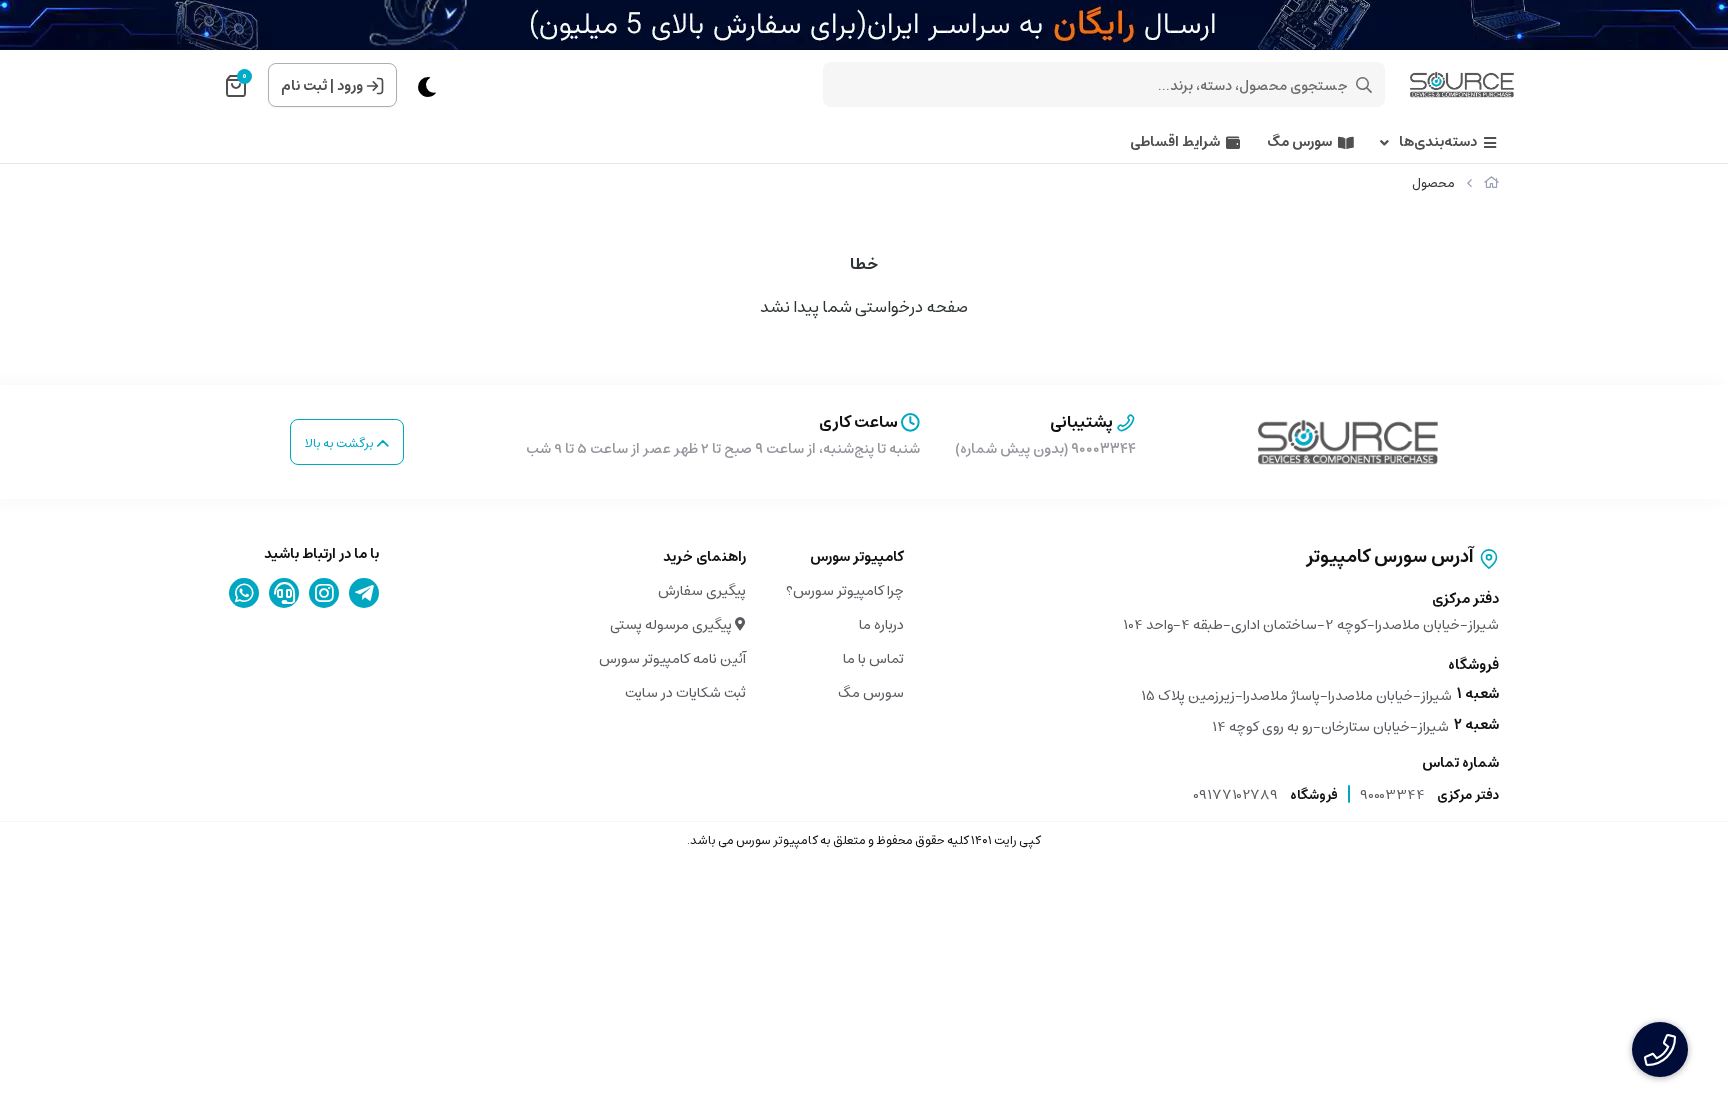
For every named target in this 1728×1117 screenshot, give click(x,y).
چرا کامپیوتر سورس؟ (845, 591)
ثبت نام (304, 86)
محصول (1433, 183)
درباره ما (881, 625)
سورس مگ (1299, 142)
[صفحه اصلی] (1491, 183)
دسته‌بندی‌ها (1438, 142)
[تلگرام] (364, 593)
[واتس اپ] (244, 593)
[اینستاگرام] (324, 593)
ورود (350, 86)
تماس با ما (873, 659)
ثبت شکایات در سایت (685, 693)
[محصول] (1348, 442)
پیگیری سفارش (702, 591)
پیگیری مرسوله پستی (672, 625)
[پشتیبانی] (284, 593)
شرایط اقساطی (1175, 142)
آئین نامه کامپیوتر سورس (672, 659)
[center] (1364, 85)
